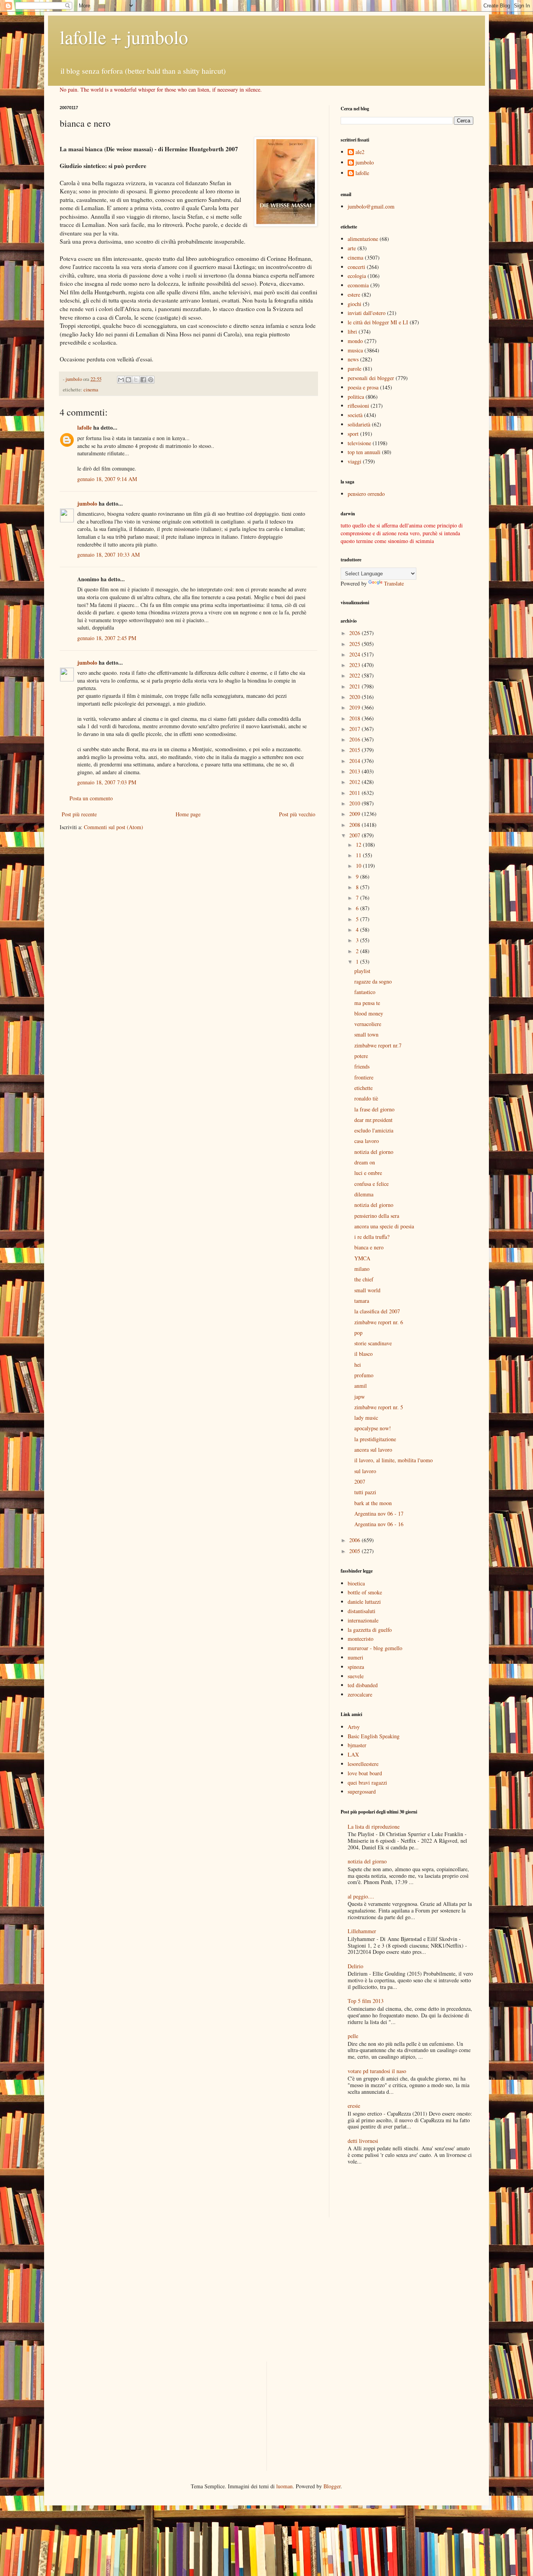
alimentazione (363, 239)
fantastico (365, 992)
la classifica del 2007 (377, 1311)
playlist (362, 971)
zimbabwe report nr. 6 (379, 1322)
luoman (284, 2486)
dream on (365, 1162)
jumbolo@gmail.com (371, 206)
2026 (355, 633)
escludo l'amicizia (374, 1130)
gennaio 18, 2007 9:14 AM (107, 479)
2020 (355, 697)
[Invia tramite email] (121, 380)
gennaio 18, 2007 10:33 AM (108, 555)
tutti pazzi (365, 1492)
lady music (366, 1418)
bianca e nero (369, 1247)
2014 (355, 761)
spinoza (356, 1667)
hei (358, 1365)
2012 (355, 782)
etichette (363, 1088)
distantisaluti (362, 1611)
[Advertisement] (386, 2192)
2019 (355, 707)
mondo (355, 341)
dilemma (364, 1194)
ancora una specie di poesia (384, 1226)
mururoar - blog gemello (375, 1648)
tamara (362, 1301)
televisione (359, 443)
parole (354, 369)
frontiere (364, 1077)
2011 (355, 793)
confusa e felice (371, 1184)
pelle (353, 2036)
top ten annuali (364, 452)
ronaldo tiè (366, 1098)
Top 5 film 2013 (366, 2001)
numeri (355, 1657)
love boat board (365, 1773)
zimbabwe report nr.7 (378, 1045)
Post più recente (79, 814)
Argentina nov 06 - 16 (379, 1524)
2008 (355, 825)
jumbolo (87, 503)
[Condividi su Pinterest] (151, 380)
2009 (355, 814)
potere (361, 1056)
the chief (364, 1279)
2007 (355, 835)
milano (362, 1269)
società (355, 415)
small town (366, 1034)
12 (359, 845)
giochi (354, 304)
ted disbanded (363, 1685)
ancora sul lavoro (373, 1450)
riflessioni (358, 406)
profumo (364, 1375)
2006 (355, 1540)
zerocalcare (360, 1694)
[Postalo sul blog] (128, 380)
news (353, 359)
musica (355, 350)
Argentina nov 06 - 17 (379, 1514)
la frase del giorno (374, 1109)
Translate (394, 583)
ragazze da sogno (373, 981)
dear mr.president (373, 1120)
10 (359, 866)
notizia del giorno (374, 1152)
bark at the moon (373, 1503)
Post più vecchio (297, 814)
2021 (355, 686)
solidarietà (359, 424)
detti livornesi (363, 2141)
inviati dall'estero (367, 313)
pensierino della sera (377, 1216)
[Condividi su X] (136, 380)
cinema (91, 390)
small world (367, 1290)
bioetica (356, 1583)
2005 (355, 1551)
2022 (355, 675)
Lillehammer (362, 1931)
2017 (355, 729)
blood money (369, 1013)
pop (358, 1333)
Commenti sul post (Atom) (114, 827)
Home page (188, 814)
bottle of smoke (365, 1592)
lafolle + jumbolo (124, 37)
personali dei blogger (371, 378)
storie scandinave (373, 1343)
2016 (355, 739)
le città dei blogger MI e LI (378, 322)
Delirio (355, 1966)
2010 (355, 803)
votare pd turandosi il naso (377, 2071)
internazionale (363, 1620)
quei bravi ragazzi (367, 1782)
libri (352, 332)
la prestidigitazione (375, 1439)
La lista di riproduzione (374, 1827)
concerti (356, 267)
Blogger (332, 2486)
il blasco (363, 1354)
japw (360, 1397)
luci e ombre (368, 1173)
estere (354, 295)
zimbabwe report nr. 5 (379, 1407)
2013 (355, 771)
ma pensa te (367, 1003)
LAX (353, 1754)
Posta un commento (91, 798)
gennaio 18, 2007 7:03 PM (107, 782)
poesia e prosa (363, 387)
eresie (354, 2106)
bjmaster (357, 1745)
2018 (355, 718)
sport (353, 434)
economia (358, 285)
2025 (355, 644)
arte (352, 248)
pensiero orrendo (366, 494)
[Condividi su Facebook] (143, 380)
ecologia (357, 276)
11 (359, 855)
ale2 (360, 152)
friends (362, 1066)
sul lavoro (365, 1471)
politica (356, 397)
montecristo (361, 1639)
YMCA (362, 1258)
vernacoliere (368, 1024)
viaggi (354, 461)
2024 (355, 654)
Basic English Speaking (374, 1736)
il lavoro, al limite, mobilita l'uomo (394, 1460)
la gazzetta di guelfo (370, 1630)
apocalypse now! (373, 1428)
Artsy (354, 1727)
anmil (361, 1386)
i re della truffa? (372, 1237)
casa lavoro (367, 1141)
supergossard (362, 1791)
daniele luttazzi (364, 1602)
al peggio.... (361, 1896)
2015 (355, 750)
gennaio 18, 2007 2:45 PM (107, 638)
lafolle (84, 427)
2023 (355, 665)
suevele (356, 1676)
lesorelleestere (363, 1764)
